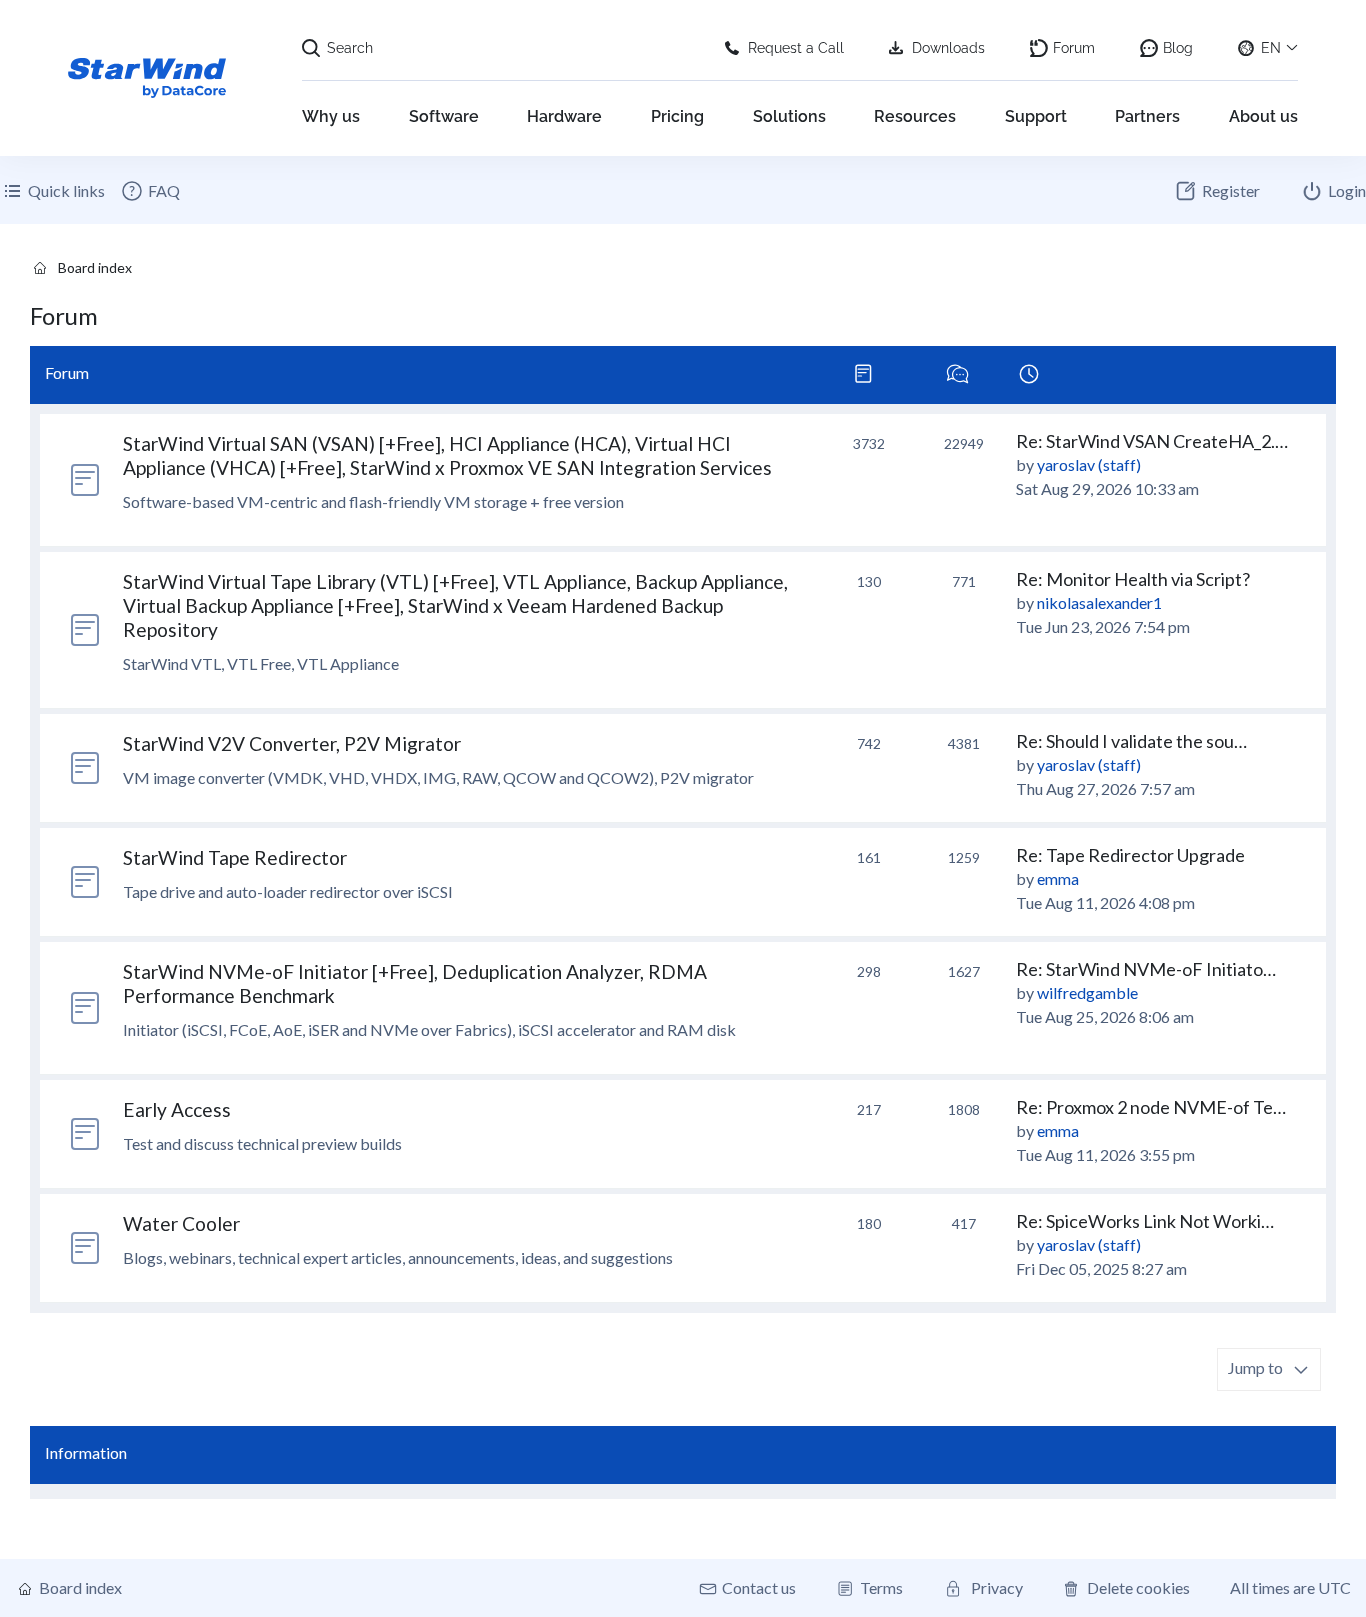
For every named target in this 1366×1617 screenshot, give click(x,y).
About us (1263, 116)
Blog (1178, 48)
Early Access (177, 1109)
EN (1271, 48)
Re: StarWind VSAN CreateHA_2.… (1152, 441)
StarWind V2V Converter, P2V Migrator (292, 743)
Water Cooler (181, 1223)
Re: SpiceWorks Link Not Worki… (1145, 1221)
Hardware (564, 116)
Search (350, 48)
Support (1036, 116)
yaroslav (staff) (1089, 464)
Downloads (948, 48)
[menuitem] (150, 191)
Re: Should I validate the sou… (1131, 741)
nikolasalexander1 (1099, 602)
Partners (1147, 116)
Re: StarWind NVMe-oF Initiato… (1146, 969)
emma (1058, 878)
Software (444, 116)
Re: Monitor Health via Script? (1133, 579)
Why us (331, 116)
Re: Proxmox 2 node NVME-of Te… (1151, 1107)
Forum (1074, 48)
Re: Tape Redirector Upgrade (1130, 855)
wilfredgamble (1087, 992)
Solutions (789, 116)
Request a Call (796, 48)
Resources (915, 116)
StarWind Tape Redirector (235, 857)
